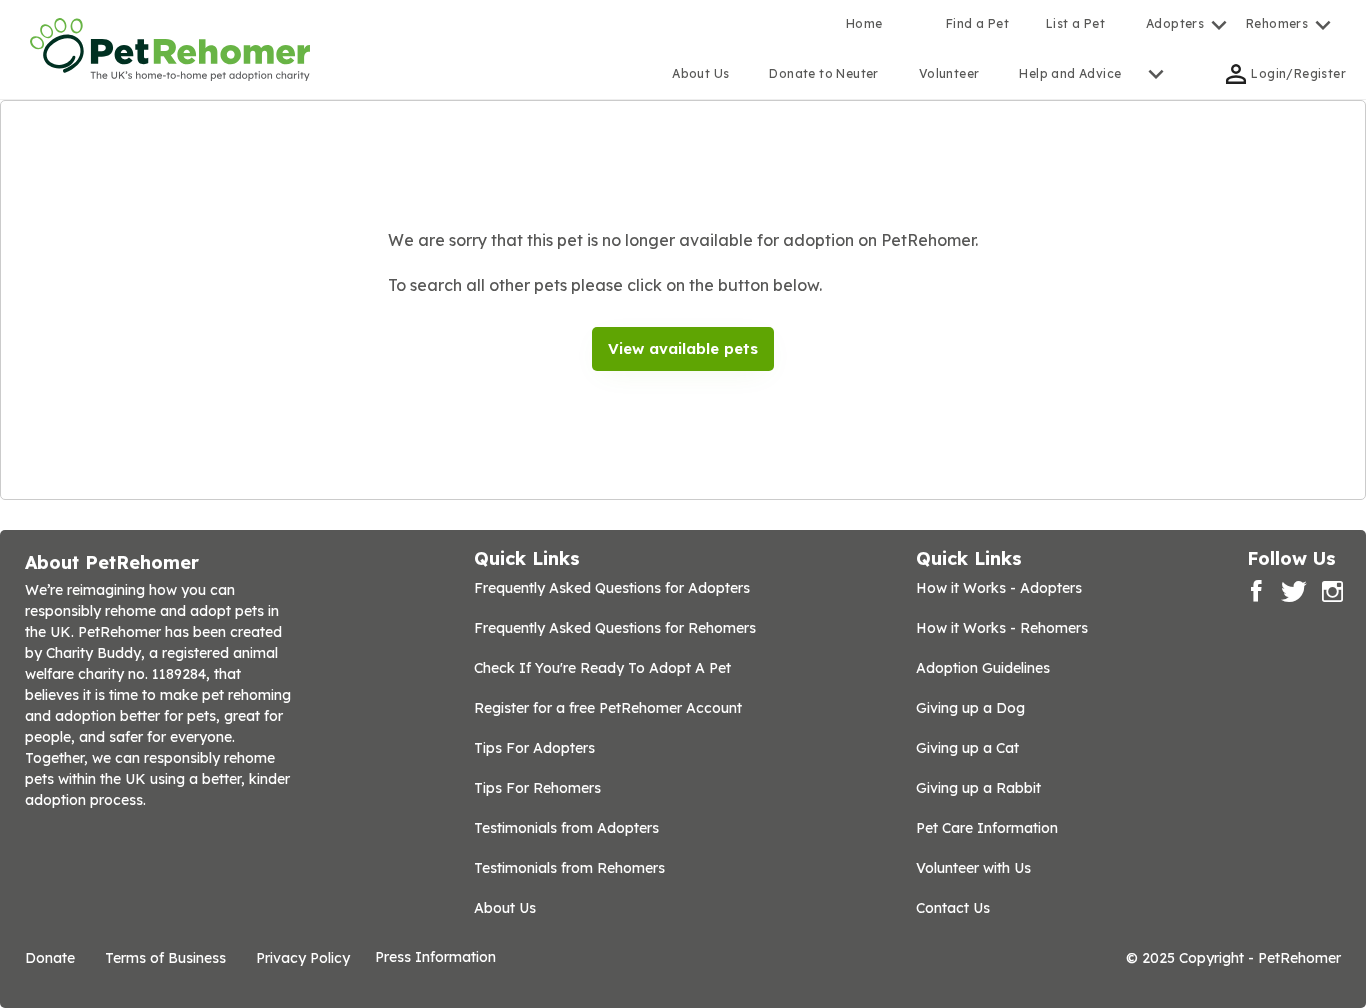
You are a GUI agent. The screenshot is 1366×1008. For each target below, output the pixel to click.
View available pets (683, 348)
